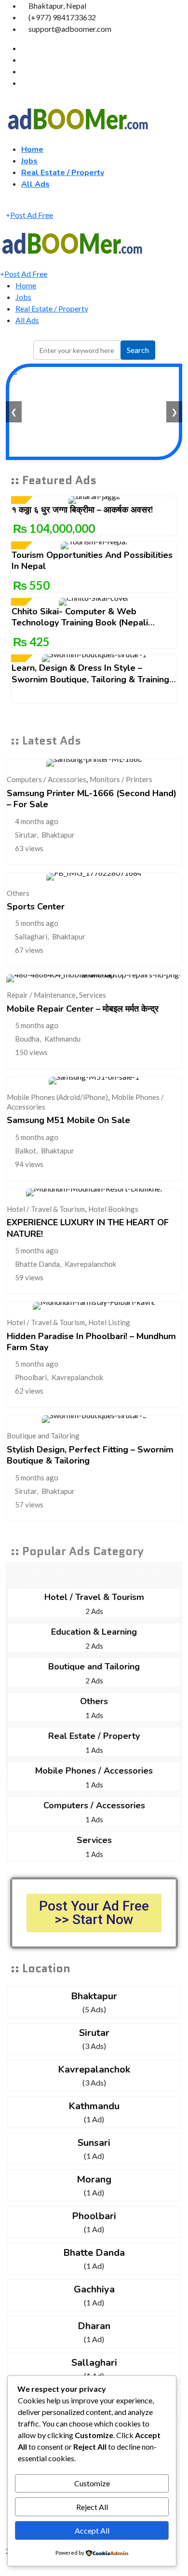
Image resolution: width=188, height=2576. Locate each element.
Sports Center (36, 907)
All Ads (35, 184)
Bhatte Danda (37, 1264)
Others (18, 893)
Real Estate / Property (63, 173)
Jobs (29, 161)
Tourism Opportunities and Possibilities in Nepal (92, 561)
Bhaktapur (58, 835)
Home (32, 149)
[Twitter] (24, 60)
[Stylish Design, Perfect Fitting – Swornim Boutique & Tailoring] (94, 1419)
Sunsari (94, 2143)
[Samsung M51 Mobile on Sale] (94, 1081)
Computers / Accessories (47, 779)
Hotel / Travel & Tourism (46, 1209)
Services (93, 995)
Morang (94, 2179)
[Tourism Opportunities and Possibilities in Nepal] (94, 545)
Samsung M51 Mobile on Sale (68, 1120)
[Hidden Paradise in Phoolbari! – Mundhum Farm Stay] (94, 1306)
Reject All (92, 2507)
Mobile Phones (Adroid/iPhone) (57, 1097)
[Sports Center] (94, 877)
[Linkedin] (24, 71)
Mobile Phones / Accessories (94, 1771)
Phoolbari (31, 1377)
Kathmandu (62, 1039)
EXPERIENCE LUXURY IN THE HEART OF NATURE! (88, 1228)
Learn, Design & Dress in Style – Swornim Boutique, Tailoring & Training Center (90, 679)
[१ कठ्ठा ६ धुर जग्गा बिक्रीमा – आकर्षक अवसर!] (94, 500)
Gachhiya (94, 2289)
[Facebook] (24, 48)
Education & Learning (94, 1632)
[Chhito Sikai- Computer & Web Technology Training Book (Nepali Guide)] (94, 602)
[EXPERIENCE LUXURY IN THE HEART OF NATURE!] (94, 1193)
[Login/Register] (9, 203)
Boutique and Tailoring (43, 1436)
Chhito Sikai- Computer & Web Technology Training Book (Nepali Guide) (80, 623)
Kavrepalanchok (90, 1264)
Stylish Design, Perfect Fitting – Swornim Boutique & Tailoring (90, 1455)
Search (138, 350)
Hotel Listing (109, 1322)
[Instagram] (24, 83)
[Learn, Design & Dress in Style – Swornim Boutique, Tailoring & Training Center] (94, 658)
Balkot (26, 1151)
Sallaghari (31, 936)
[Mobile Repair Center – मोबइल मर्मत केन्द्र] (94, 978)
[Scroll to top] (3, 2570)
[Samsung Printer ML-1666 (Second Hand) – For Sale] (94, 763)
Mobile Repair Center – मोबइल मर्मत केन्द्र (83, 1009)
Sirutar (26, 835)
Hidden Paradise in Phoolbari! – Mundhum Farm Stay (91, 1342)
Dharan (94, 2326)
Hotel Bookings (113, 1209)
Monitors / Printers (121, 779)
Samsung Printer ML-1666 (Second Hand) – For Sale (92, 799)
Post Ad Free (32, 215)
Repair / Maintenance (41, 995)
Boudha (27, 1039)
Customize (92, 2483)
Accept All (92, 2530)
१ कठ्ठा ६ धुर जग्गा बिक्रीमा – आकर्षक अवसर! (82, 510)
